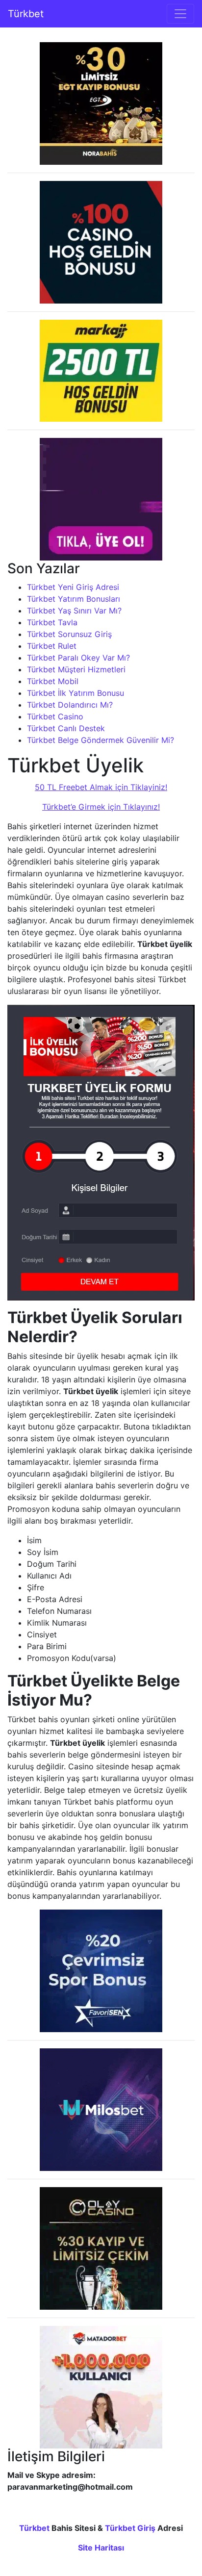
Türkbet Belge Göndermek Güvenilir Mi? (101, 740)
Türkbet (26, 14)
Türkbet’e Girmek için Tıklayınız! (101, 807)
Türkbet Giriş (130, 2528)
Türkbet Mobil (53, 681)
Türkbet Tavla (52, 622)
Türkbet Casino (55, 716)
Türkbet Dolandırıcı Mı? (70, 705)
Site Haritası (101, 2548)
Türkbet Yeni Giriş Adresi (73, 587)
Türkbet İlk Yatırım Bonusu (76, 693)
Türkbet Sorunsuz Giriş (69, 634)
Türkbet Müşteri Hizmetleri (76, 669)
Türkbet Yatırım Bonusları (74, 599)
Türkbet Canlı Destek (66, 728)
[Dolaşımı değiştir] (180, 14)
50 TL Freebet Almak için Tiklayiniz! (101, 787)
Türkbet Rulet (52, 646)
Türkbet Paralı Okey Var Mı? (78, 658)
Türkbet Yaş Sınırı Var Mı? (74, 611)
